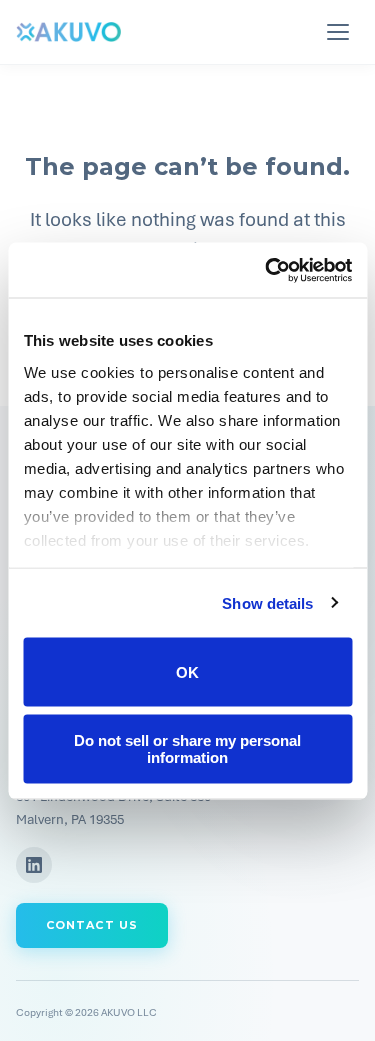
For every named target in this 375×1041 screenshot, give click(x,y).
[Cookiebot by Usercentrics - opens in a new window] (267, 270)
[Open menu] (341, 32)
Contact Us (92, 925)
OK (187, 671)
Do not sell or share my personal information (187, 748)
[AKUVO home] (68, 32)
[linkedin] (34, 865)
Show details (267, 602)
